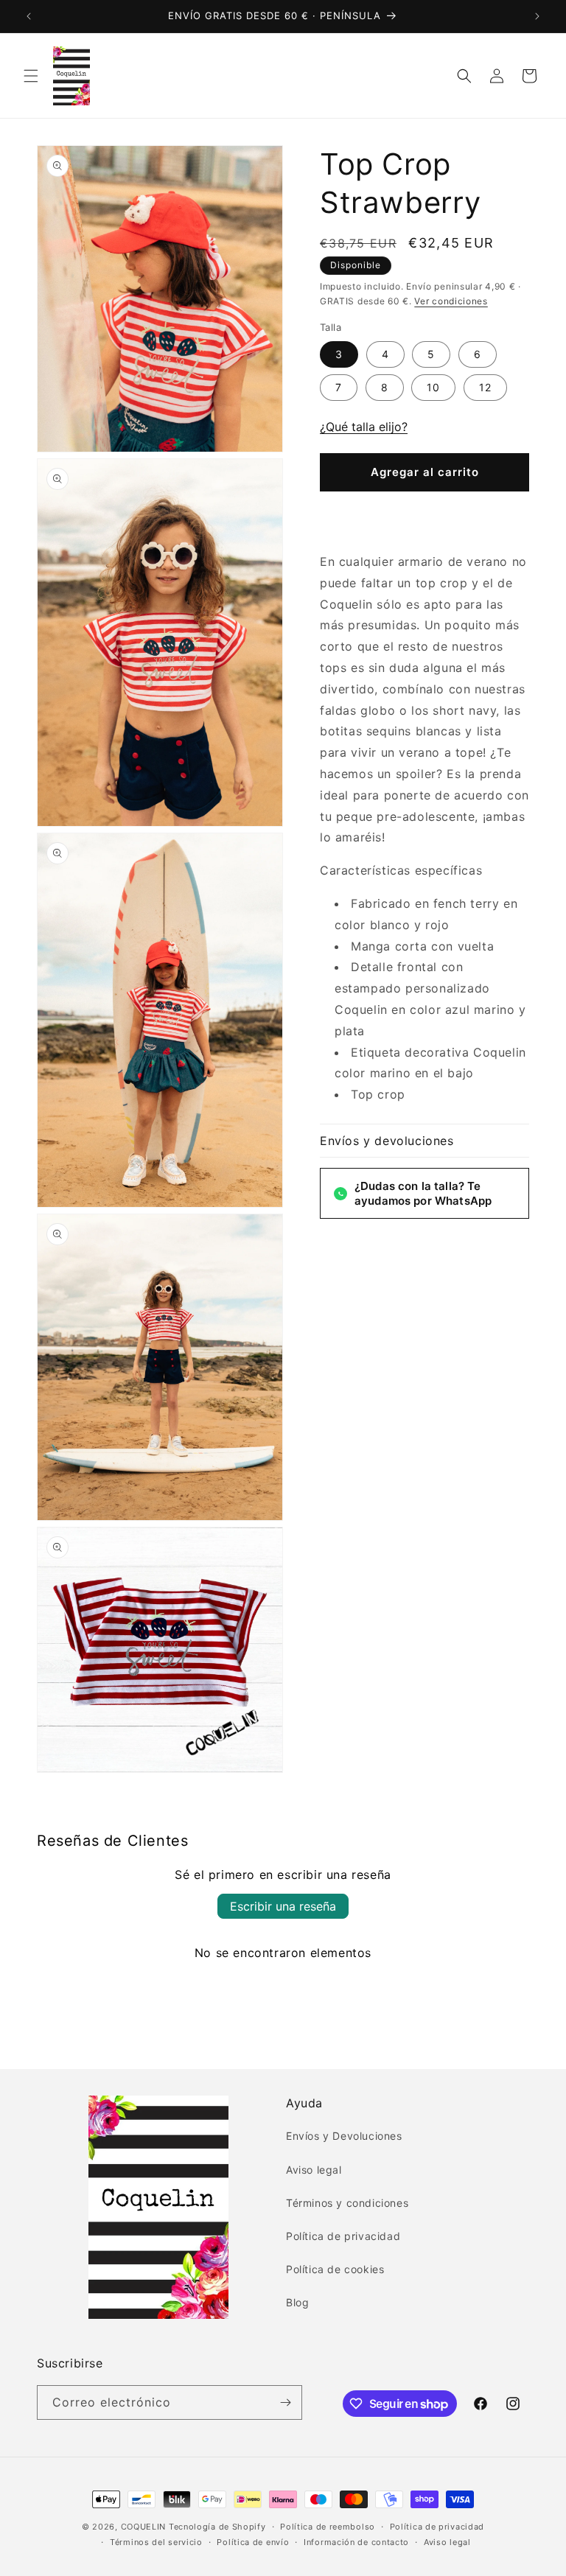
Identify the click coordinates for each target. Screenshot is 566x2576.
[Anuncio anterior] (29, 16)
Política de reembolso (328, 2527)
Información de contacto (356, 2542)
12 (485, 387)
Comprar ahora (424, 516)
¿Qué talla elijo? (364, 427)
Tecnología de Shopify (217, 2527)
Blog (297, 2302)
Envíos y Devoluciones (344, 2136)
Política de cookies (335, 2269)
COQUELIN (144, 2527)
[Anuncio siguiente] (537, 16)
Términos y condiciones (347, 2203)
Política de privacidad (343, 2236)
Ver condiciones (451, 301)
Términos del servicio (156, 2542)
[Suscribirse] (285, 2402)
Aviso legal (314, 2170)
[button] (31, 76)
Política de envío (253, 2542)
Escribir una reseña (283, 1906)
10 (433, 387)
